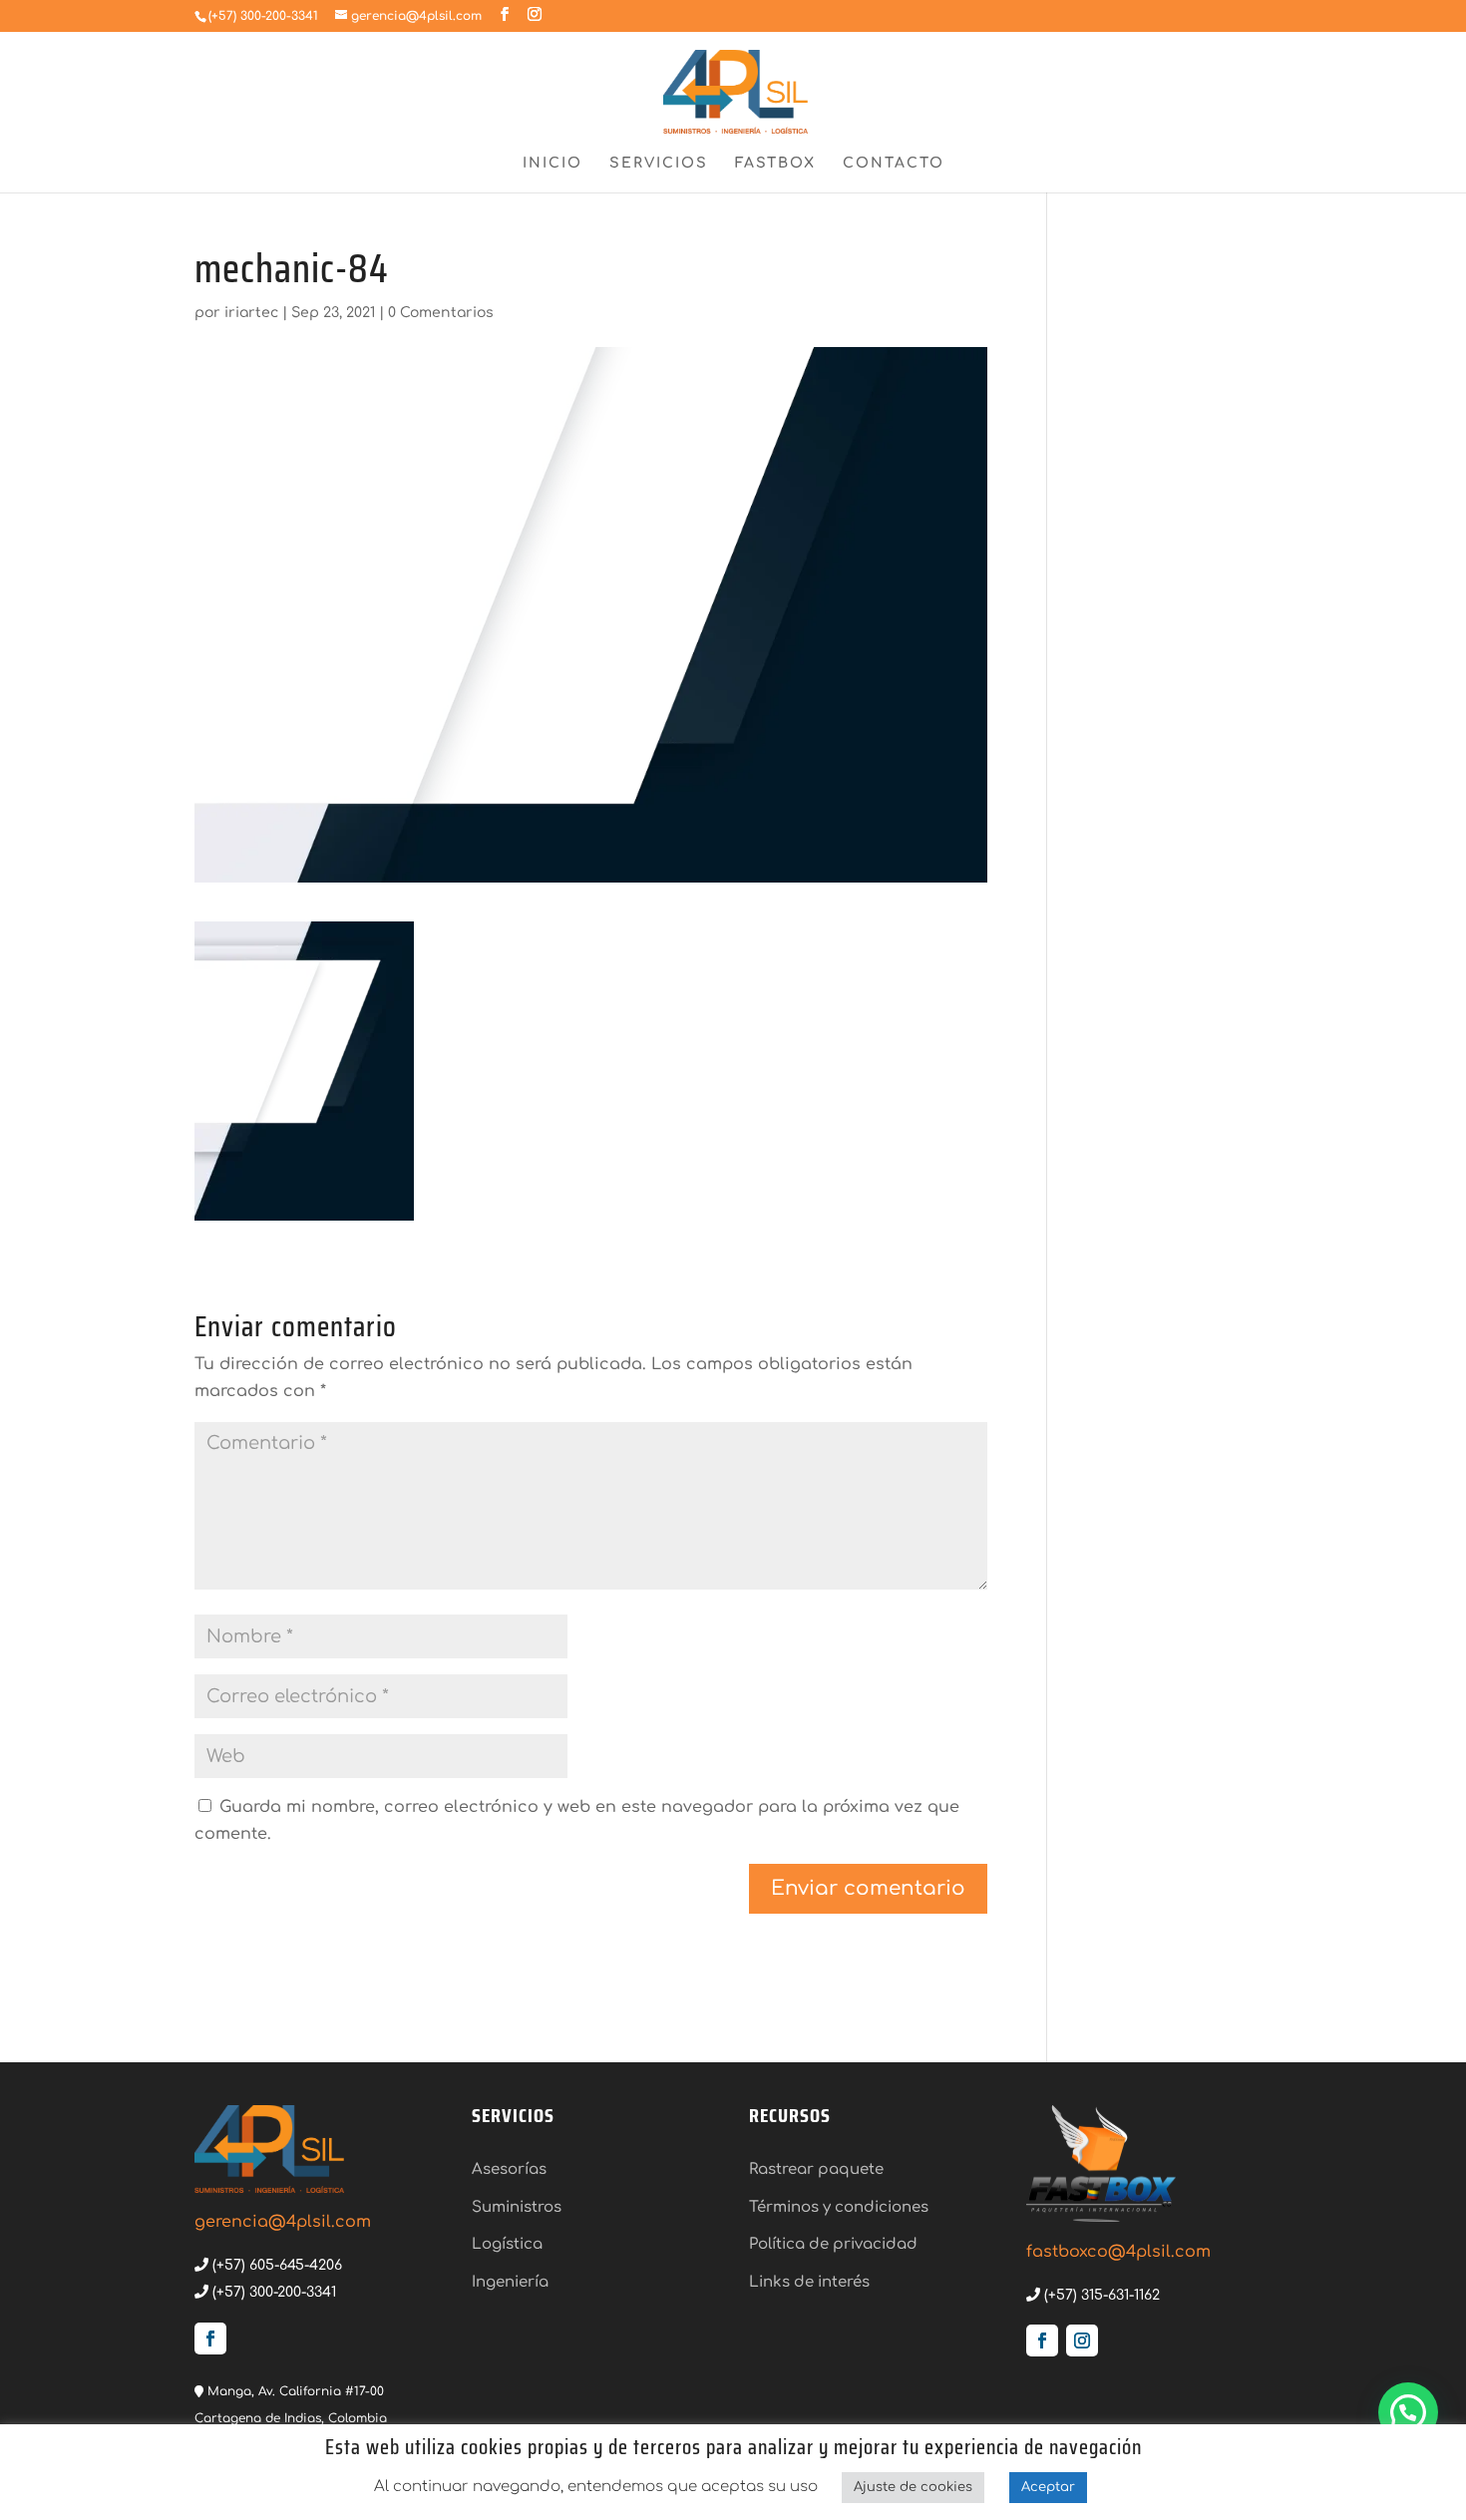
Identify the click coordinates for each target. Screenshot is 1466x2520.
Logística (507, 2244)
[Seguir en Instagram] (1082, 2340)
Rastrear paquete (816, 2169)
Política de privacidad (833, 2244)
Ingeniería (510, 2282)
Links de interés (809, 2282)
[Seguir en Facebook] (210, 2339)
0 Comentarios (441, 313)
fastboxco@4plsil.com (1118, 2252)
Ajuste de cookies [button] (913, 2487)
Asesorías (509, 2169)
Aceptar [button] (1048, 2487)
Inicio (552, 164)
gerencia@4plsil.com (283, 2222)
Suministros (517, 2207)
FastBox (775, 164)
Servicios (659, 164)
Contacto (894, 164)
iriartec (251, 313)
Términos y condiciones (839, 2207)
